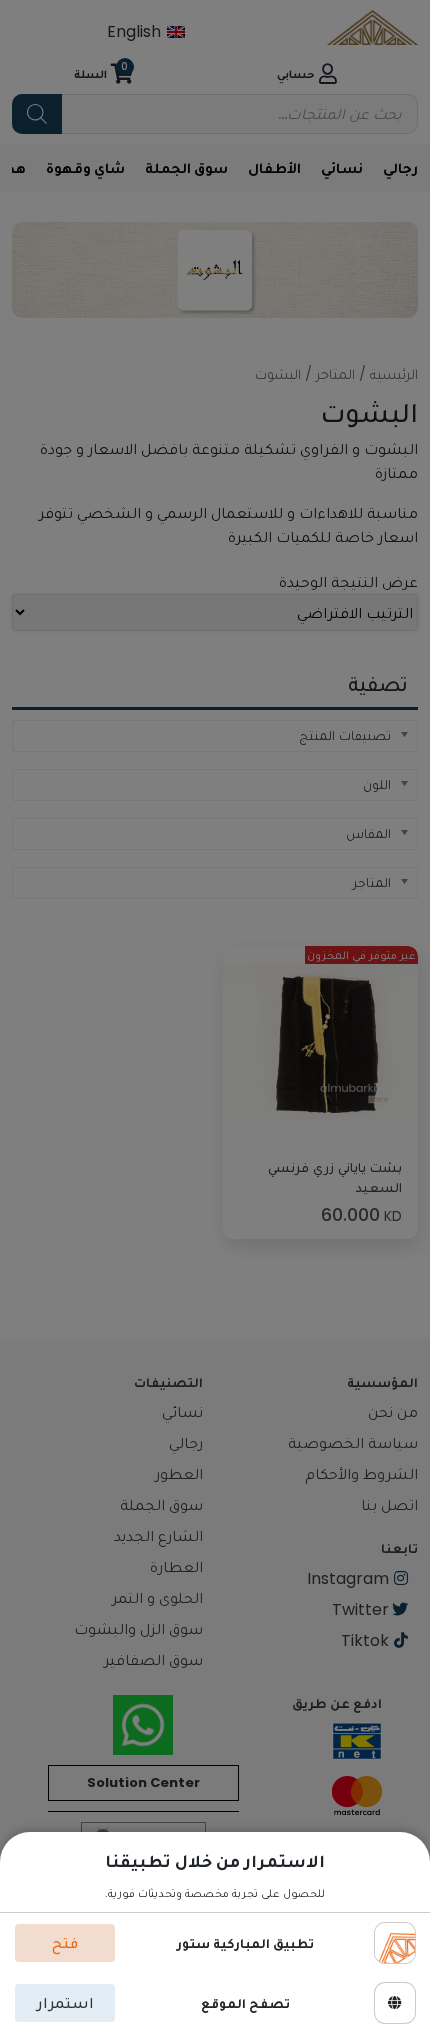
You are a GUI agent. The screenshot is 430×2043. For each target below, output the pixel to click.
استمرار (65, 2002)
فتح (65, 1942)
